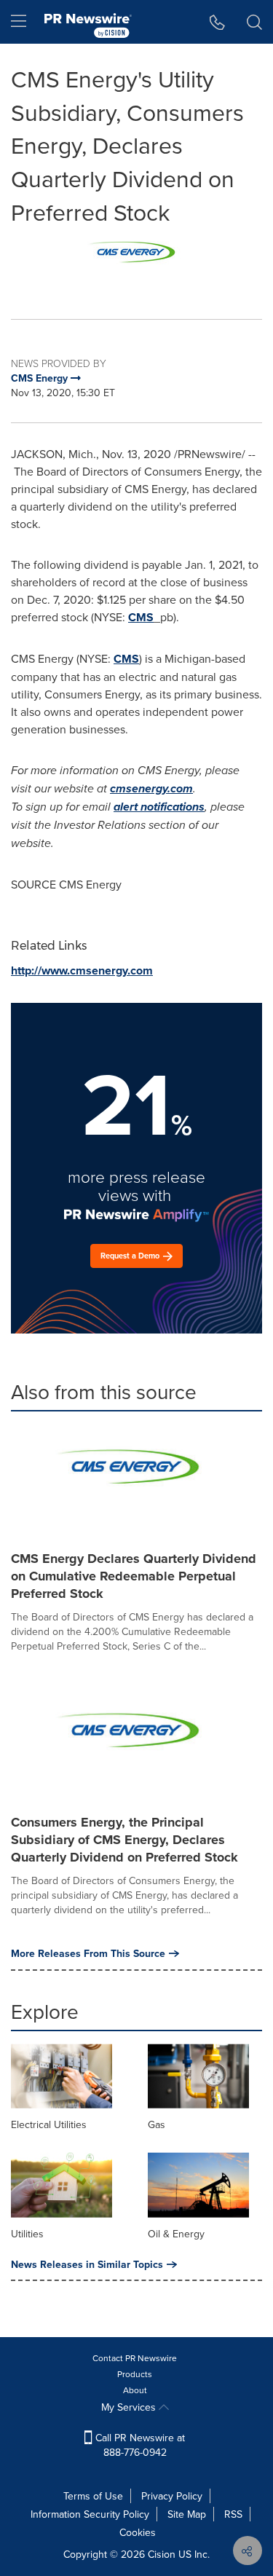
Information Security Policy (90, 2514)
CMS (141, 617)
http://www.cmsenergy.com (82, 970)
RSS (233, 2514)
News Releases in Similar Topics (87, 2264)
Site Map (187, 2514)
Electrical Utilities (49, 2124)
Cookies (138, 2532)
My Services (130, 2407)
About (135, 2390)
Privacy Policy (172, 2496)
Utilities (27, 2234)
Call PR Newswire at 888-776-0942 (139, 2445)
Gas (157, 2124)
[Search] (254, 22)
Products (135, 2374)
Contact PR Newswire (135, 2358)
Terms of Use (93, 2496)
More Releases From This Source (88, 1953)
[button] (136, 263)
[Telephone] (217, 22)
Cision (162, 2554)
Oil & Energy (176, 2234)
